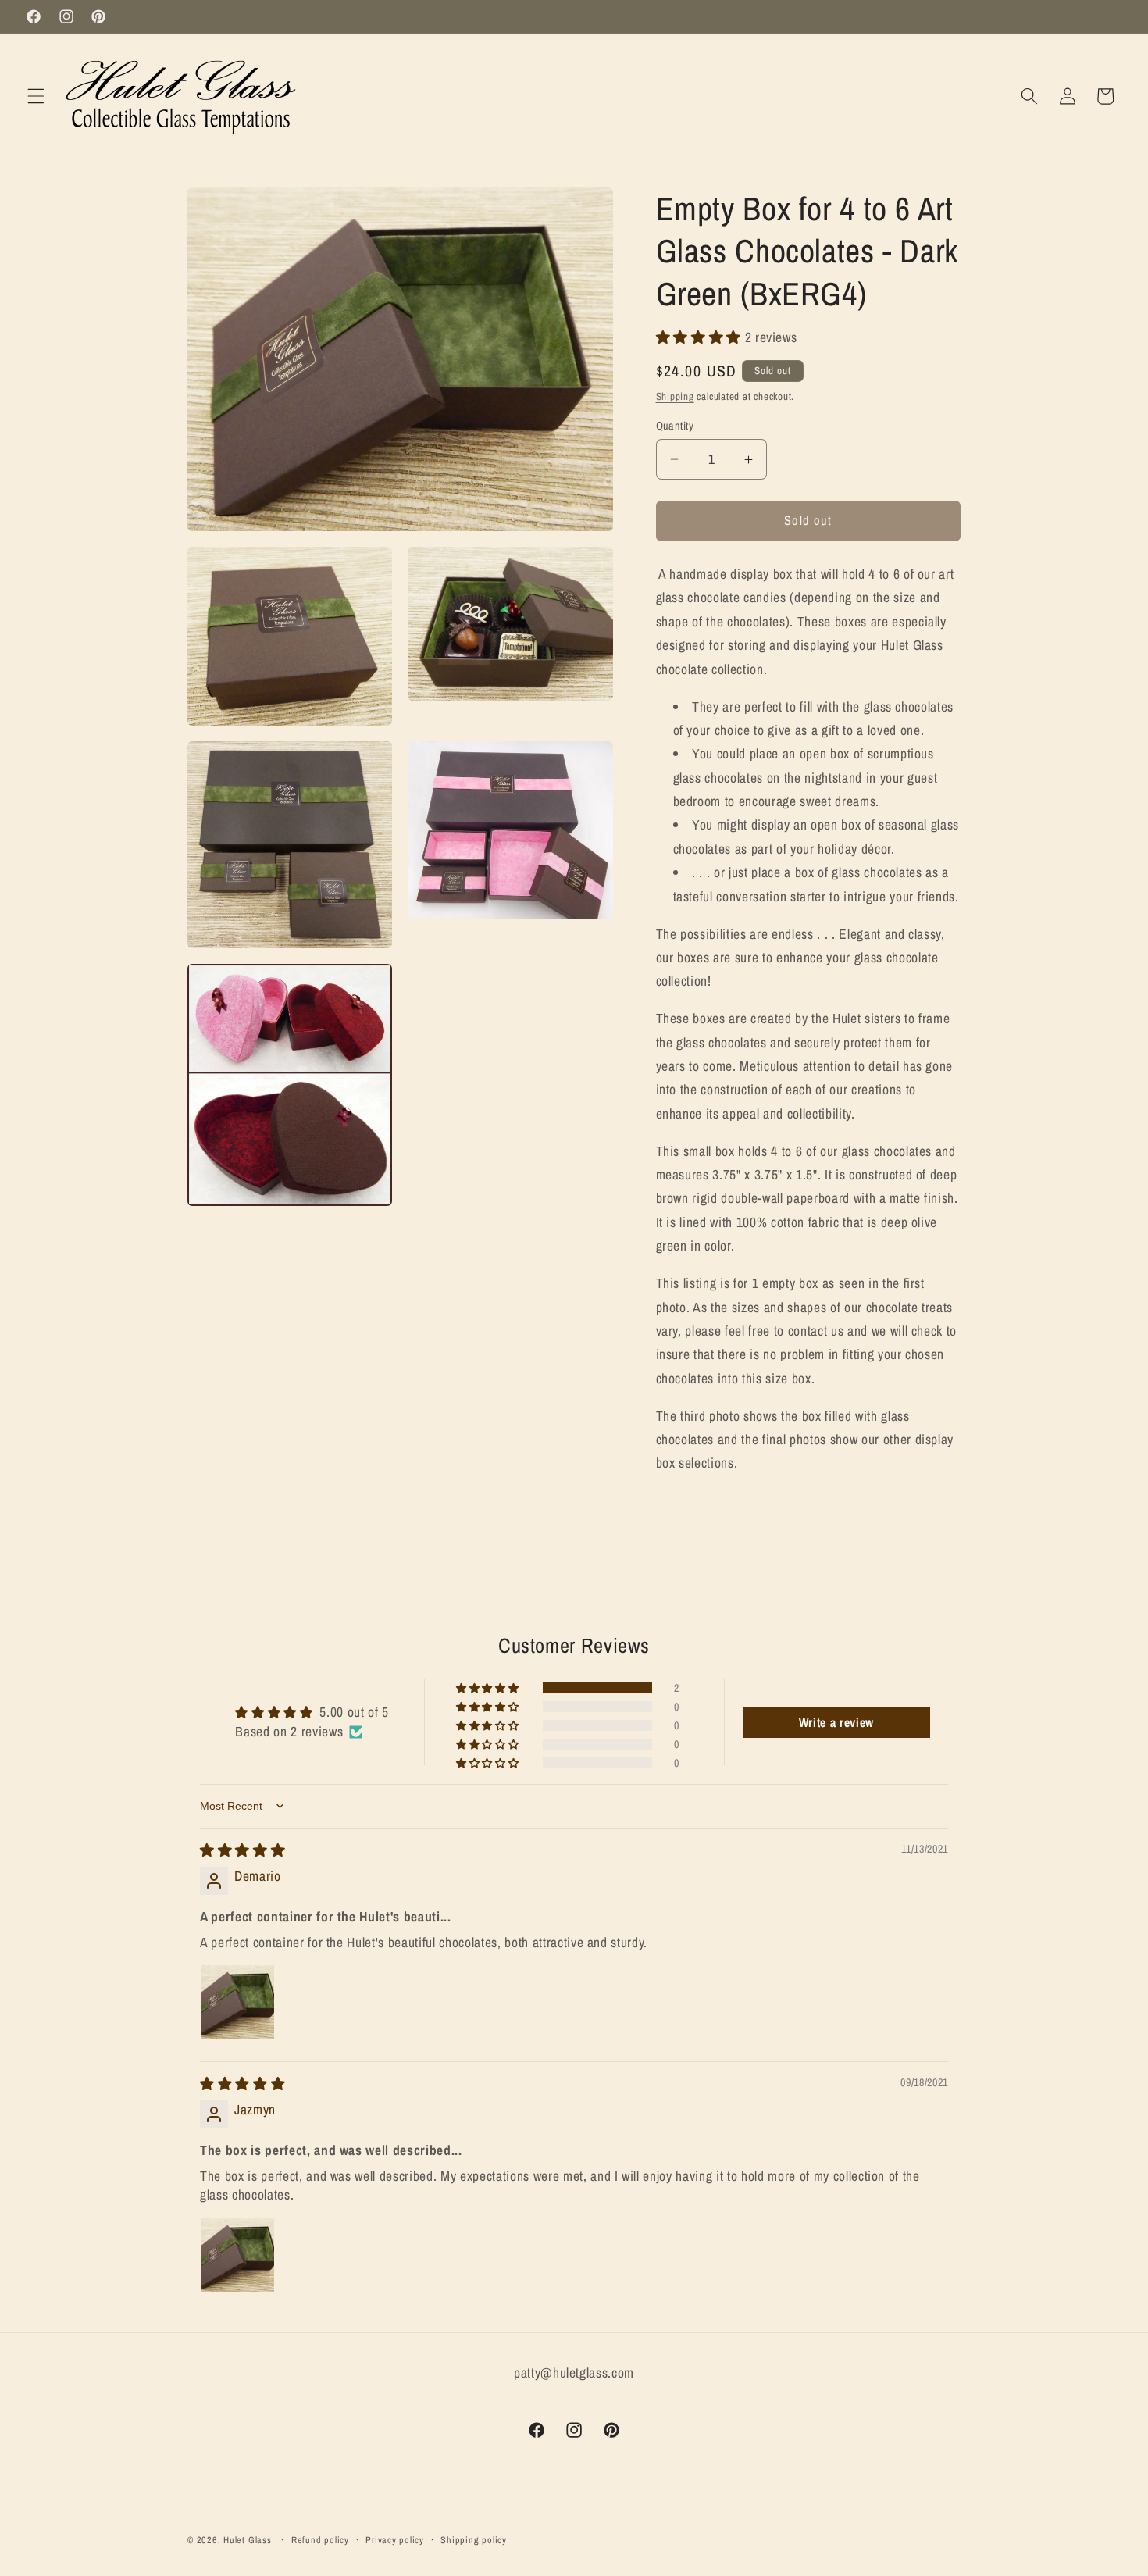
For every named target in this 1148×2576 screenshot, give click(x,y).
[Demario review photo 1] (237, 2002)
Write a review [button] (836, 1722)
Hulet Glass (247, 2540)
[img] (242, 1850)
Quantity (675, 425)
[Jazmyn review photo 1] (237, 2255)
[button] (36, 96)
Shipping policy (474, 2540)
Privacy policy (395, 2540)
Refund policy (320, 2540)
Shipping (675, 396)
